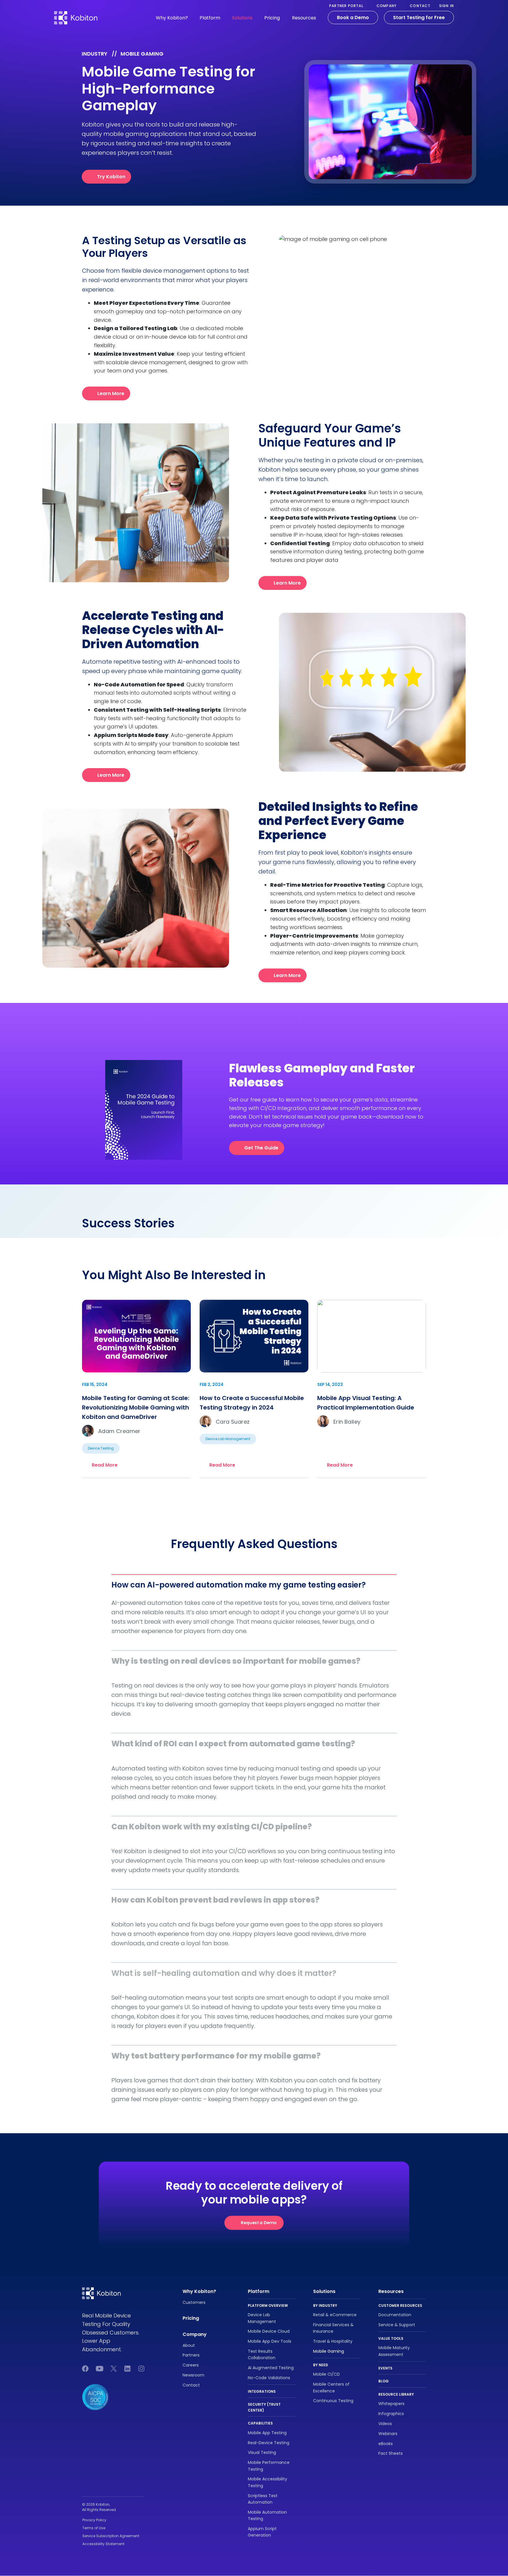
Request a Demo (259, 2223)
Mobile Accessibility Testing (268, 2482)
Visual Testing (262, 2453)
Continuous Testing (333, 2401)
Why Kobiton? (199, 2291)
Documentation (395, 2315)
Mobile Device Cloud (269, 2332)
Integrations (262, 2391)
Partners (191, 2355)
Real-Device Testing (269, 2443)
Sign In (447, 6)
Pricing (272, 18)
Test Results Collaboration (262, 2354)
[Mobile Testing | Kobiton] (76, 14)
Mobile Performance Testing (269, 2466)
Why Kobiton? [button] (172, 18)
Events (385, 2368)
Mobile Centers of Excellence (331, 2388)
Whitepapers (391, 2404)
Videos (385, 2424)
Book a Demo (353, 18)
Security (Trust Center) (264, 2407)
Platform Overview (268, 2305)
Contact (420, 6)
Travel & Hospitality (333, 2342)
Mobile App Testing (267, 2433)
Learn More (111, 393)
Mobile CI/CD (326, 2374)
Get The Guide (261, 1148)
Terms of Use (94, 2528)
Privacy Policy (94, 2520)
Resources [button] (304, 18)
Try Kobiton (111, 177)
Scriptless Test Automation (263, 2499)
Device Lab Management (262, 2318)
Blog (383, 2381)
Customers (194, 2302)
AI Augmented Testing (271, 2368)
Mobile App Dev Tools (270, 2342)
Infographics (391, 2414)
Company (387, 6)
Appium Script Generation (262, 2532)
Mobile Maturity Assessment (394, 2351)
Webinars (388, 2434)
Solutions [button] (242, 18)
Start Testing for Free (419, 18)
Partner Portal (346, 6)
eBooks (386, 2444)
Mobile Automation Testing (267, 2515)
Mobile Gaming (329, 2351)
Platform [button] (210, 18)
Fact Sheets (391, 2454)
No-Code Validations (269, 2378)
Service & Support (397, 2325)
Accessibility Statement (103, 2544)
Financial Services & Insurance (333, 2328)
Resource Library (396, 2394)
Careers (191, 2365)
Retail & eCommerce (335, 2315)
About (189, 2345)
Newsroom (193, 2375)
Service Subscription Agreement (111, 2536)
